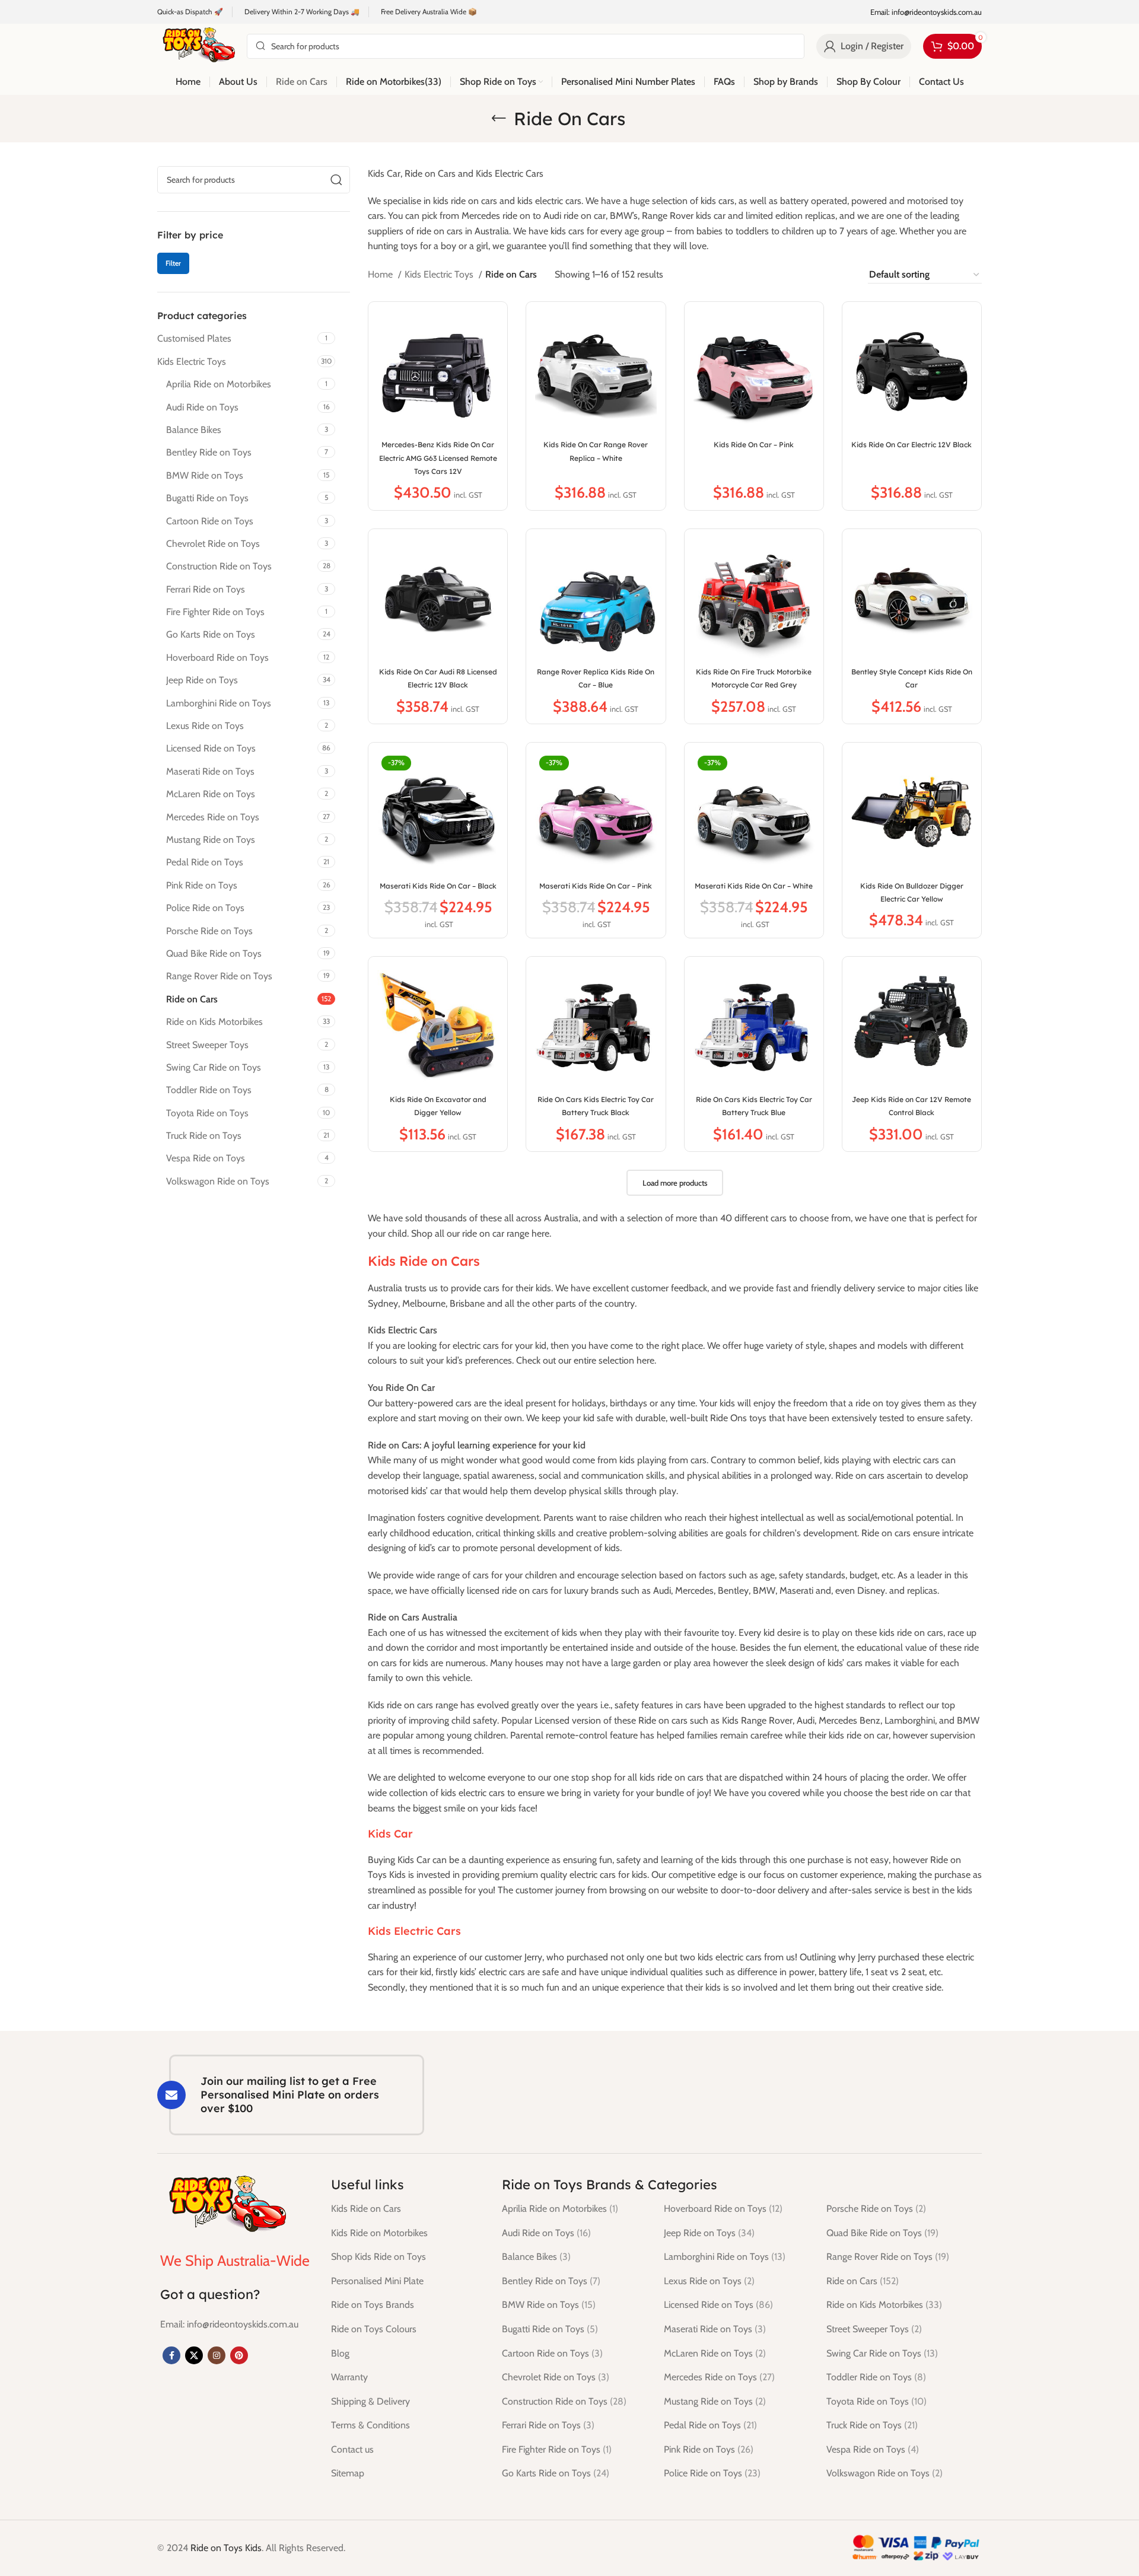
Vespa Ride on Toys (206, 1158)
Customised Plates (194, 338)
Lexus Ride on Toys (205, 726)
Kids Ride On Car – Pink (754, 445)
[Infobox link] (926, 12)
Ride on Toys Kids (226, 2548)
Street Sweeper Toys (207, 1045)
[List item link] (229, 2325)
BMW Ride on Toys (205, 475)
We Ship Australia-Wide (235, 2260)
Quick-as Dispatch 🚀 (190, 12)
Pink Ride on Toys (202, 885)
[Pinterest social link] (239, 2355)
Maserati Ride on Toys (210, 771)
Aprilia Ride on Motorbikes (219, 384)
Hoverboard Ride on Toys (217, 657)
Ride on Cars (192, 999)
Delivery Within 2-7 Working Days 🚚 (302, 12)
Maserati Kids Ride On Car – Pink (596, 886)
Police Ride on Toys (205, 908)
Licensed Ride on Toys (211, 748)
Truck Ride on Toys (204, 1136)
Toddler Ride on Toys (209, 1090)
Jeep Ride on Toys (202, 680)
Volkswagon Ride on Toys (218, 1181)
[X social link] (194, 2355)
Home (381, 274)
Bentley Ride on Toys (209, 452)
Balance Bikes (194, 430)
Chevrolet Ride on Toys (213, 544)
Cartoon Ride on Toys (210, 521)
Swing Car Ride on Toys (214, 1067)
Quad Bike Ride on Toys (214, 953)
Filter (173, 263)
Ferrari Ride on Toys (206, 589)
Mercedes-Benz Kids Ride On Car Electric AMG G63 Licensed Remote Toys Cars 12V (438, 458)
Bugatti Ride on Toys (207, 498)
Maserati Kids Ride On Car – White (754, 886)
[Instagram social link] (217, 2355)
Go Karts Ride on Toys (211, 634)
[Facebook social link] (171, 2355)
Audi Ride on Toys (202, 407)
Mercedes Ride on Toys (213, 817)
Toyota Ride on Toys (207, 1113)
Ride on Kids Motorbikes (214, 1022)
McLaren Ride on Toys (211, 794)
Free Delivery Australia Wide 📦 (429, 12)
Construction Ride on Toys (219, 566)
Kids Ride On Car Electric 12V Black (911, 445)
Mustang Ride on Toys (211, 840)
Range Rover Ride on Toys (219, 976)
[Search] (336, 180)
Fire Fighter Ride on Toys (215, 612)
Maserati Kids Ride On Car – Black (438, 886)
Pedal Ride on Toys (205, 862)
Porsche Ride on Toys (209, 931)
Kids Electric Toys (192, 362)
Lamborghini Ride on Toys (219, 703)
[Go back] (499, 119)
